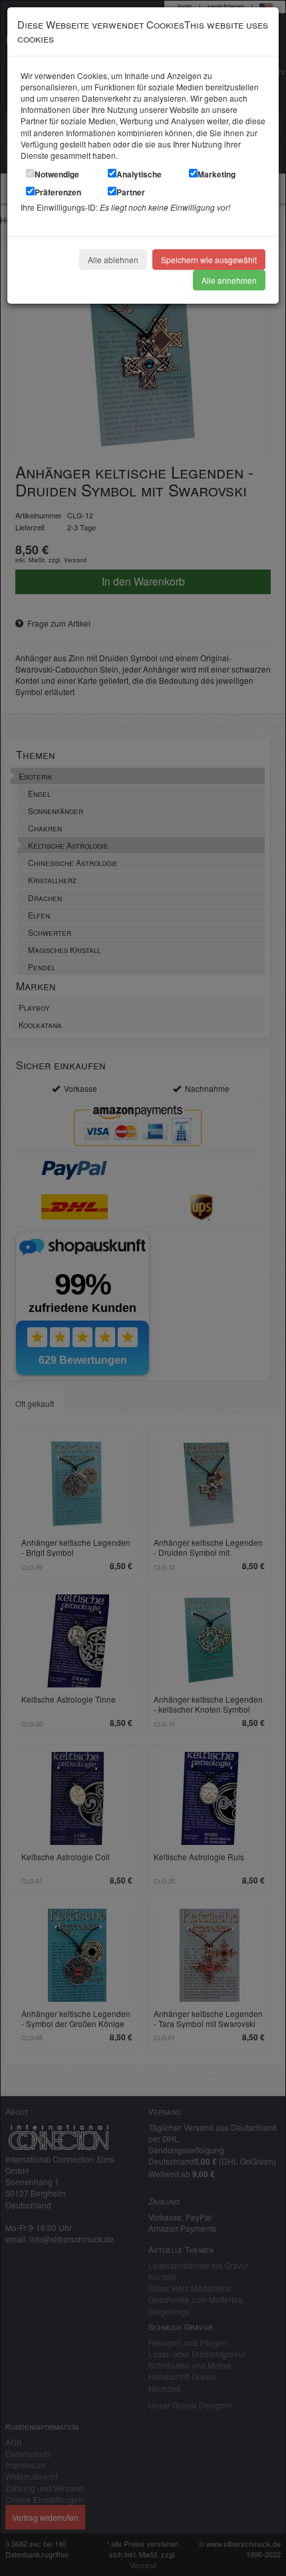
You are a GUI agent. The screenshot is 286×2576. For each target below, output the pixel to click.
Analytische (139, 174)
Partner (131, 192)
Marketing (216, 174)
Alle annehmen (229, 280)
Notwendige (57, 174)
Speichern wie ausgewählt (209, 260)
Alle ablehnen (113, 260)
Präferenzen (58, 192)
